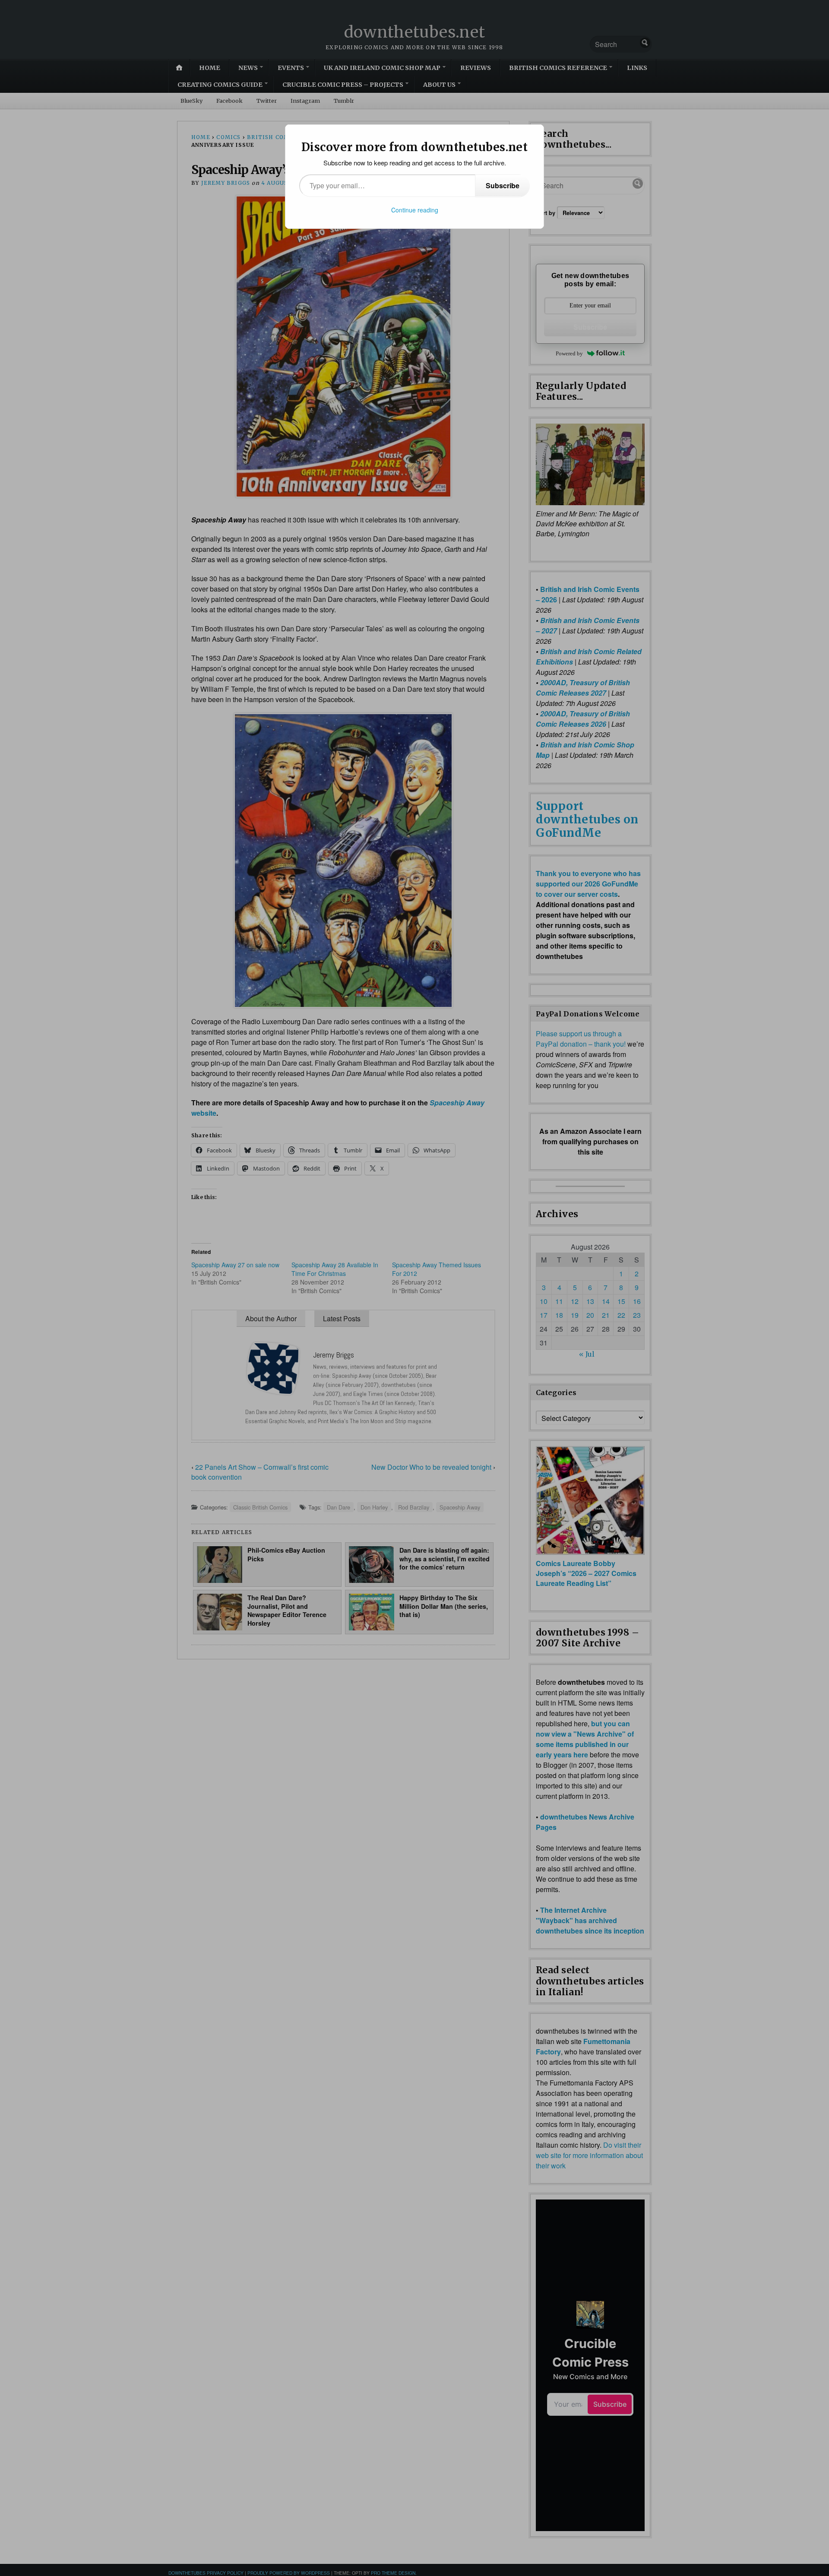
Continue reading (415, 210)
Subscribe (503, 185)
